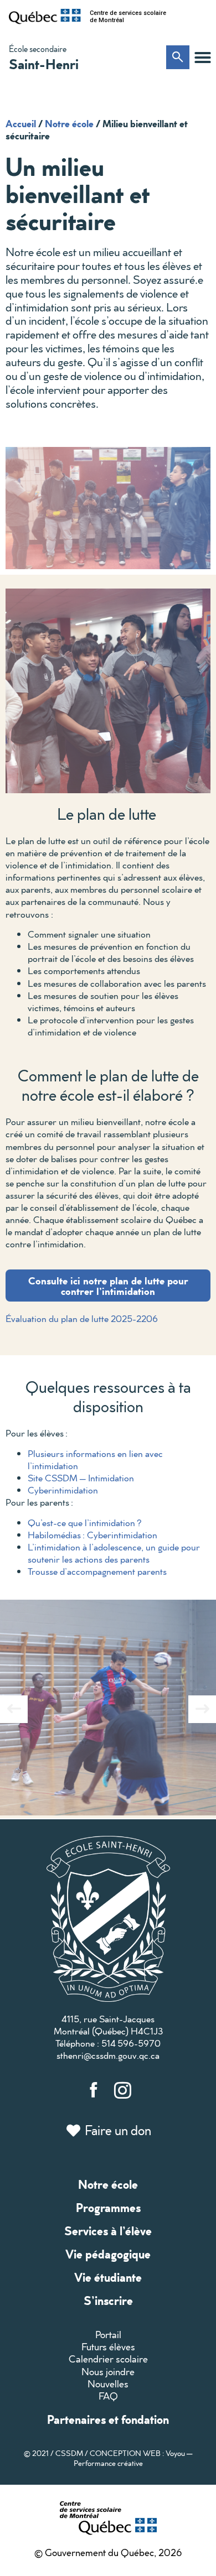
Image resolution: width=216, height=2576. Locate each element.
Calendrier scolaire (108, 2359)
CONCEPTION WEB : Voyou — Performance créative (133, 2458)
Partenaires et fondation (108, 2419)
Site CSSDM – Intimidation (81, 1478)
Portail (108, 2335)
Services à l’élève (108, 2231)
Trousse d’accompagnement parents (97, 1571)
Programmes (108, 2207)
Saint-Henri (44, 64)
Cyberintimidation (63, 1490)
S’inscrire (108, 2300)
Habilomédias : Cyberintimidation (92, 1535)
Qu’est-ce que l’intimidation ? (85, 1523)
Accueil (21, 123)
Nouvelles (108, 2384)
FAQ (108, 2396)
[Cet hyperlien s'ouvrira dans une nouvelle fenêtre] (45, 17)
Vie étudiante (108, 2277)
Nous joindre (108, 2372)
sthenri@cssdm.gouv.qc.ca (108, 2055)
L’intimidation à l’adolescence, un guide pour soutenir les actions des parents (114, 1553)
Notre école (69, 123)
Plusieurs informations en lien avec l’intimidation (95, 1459)
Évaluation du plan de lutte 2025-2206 (82, 1318)
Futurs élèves (108, 2347)
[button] (203, 58)
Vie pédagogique (108, 2254)
